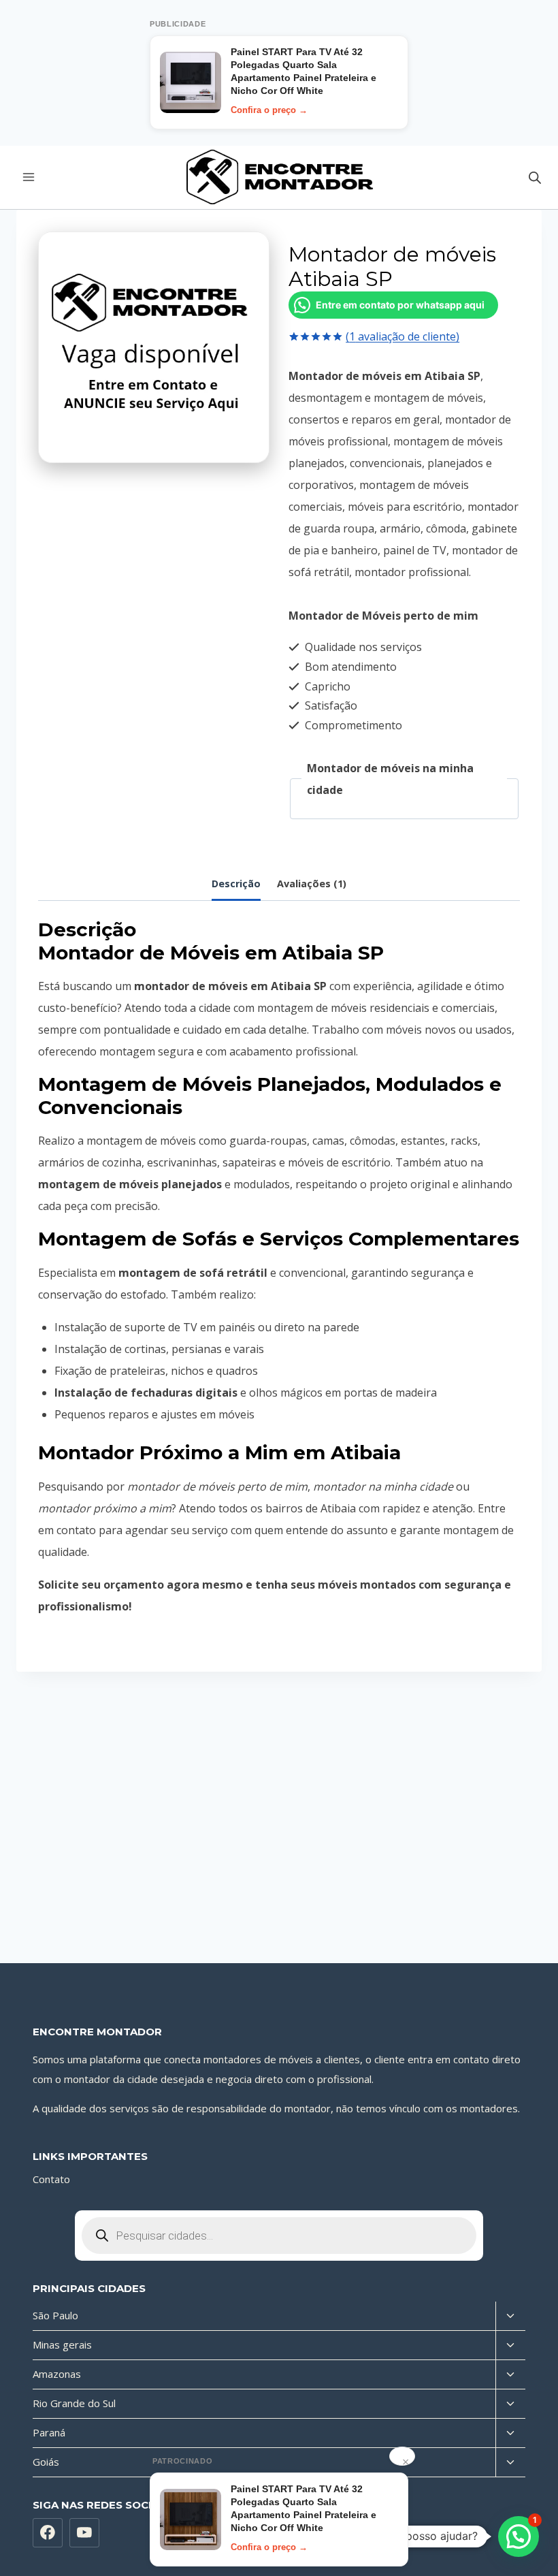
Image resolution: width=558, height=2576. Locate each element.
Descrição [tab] (236, 884)
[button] (519, 2537)
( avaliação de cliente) (403, 336)
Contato (51, 2179)
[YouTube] (84, 2533)
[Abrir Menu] (29, 177)
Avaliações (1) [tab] (312, 884)
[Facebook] (48, 2533)
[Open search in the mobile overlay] (535, 177)
